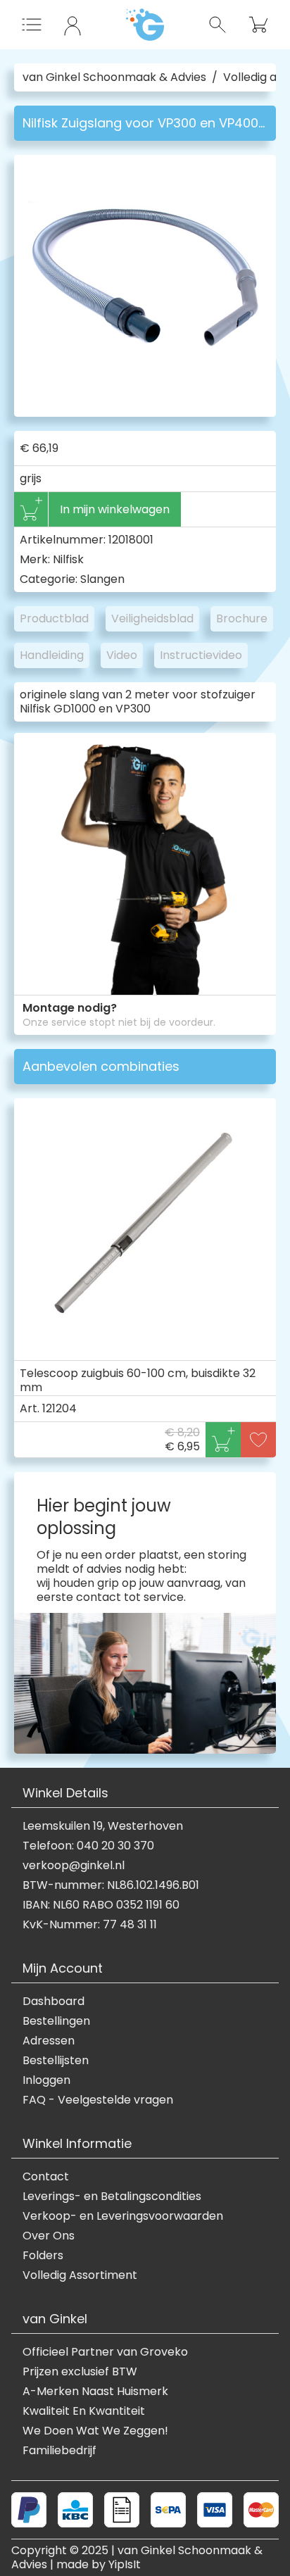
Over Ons (49, 2236)
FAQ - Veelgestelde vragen (98, 2100)
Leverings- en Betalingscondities (112, 2197)
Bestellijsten (56, 2061)
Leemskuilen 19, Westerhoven (103, 1826)
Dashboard (53, 2002)
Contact (46, 2177)
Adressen (49, 2041)
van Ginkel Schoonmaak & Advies (114, 77)
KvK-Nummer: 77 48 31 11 (90, 1925)
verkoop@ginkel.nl (74, 1866)
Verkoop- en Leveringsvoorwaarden (123, 2216)
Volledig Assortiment (80, 2275)
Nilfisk (68, 559)
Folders (43, 2256)
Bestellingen (56, 2021)
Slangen (102, 579)
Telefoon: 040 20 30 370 (88, 1846)
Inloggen (46, 2080)
